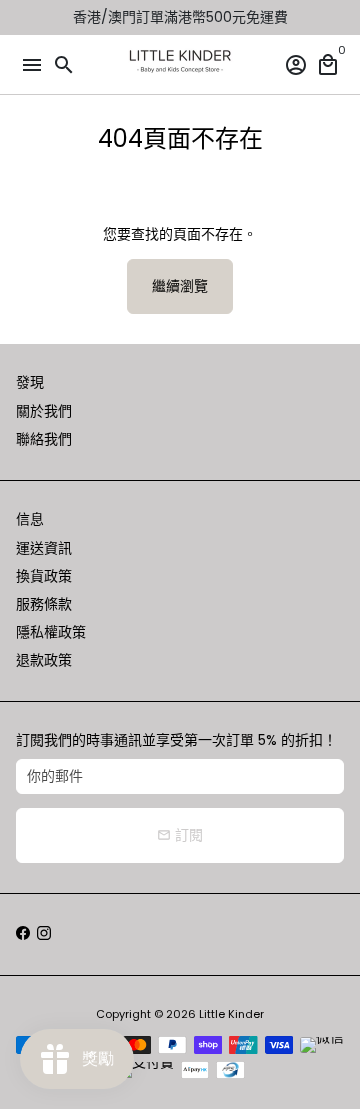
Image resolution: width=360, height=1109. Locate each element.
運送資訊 (44, 548)
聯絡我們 (44, 439)
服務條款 (44, 604)
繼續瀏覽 (180, 286)
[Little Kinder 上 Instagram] (44, 934)
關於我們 (44, 411)
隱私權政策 (51, 632)
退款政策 (44, 660)
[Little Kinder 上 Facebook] (23, 934)
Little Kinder (231, 1014)
